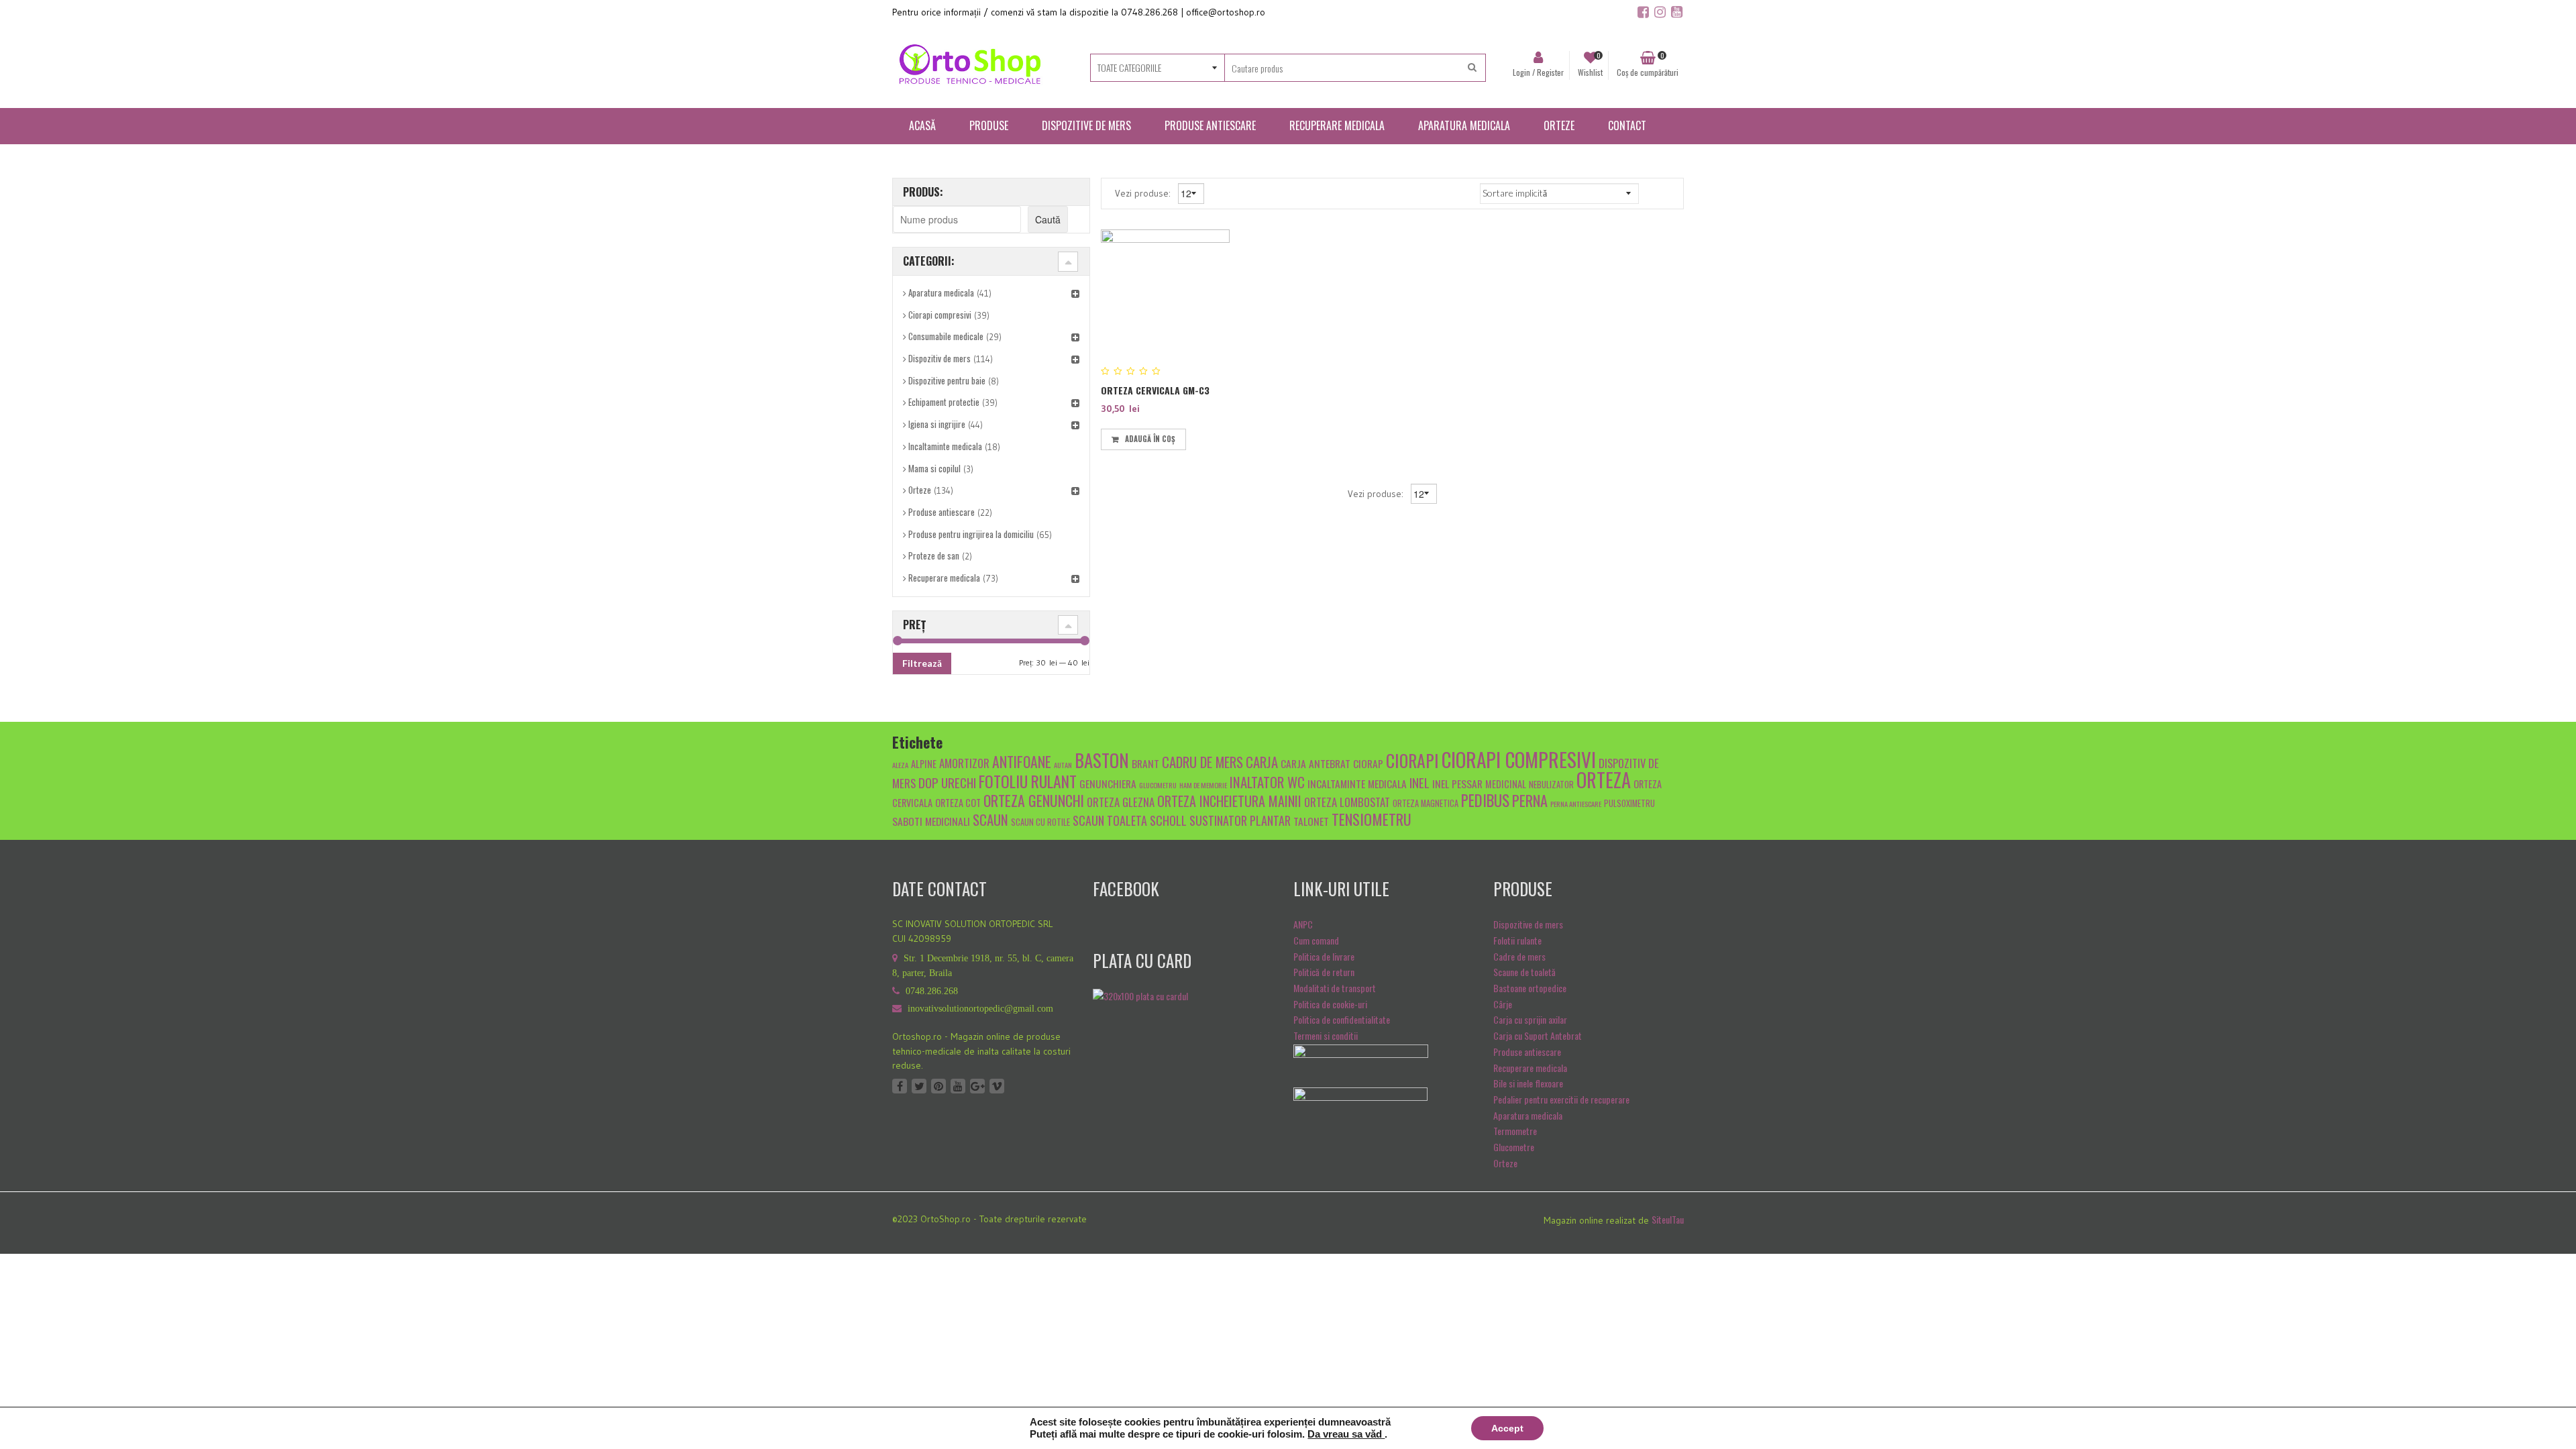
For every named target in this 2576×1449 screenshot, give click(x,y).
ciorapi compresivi (1519, 759)
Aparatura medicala (941, 292)
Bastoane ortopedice (1530, 988)
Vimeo (997, 1086)
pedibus (1485, 800)
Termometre (1515, 1131)
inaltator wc (1267, 782)
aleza (900, 765)
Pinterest (938, 1086)
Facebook (900, 1086)
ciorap (1368, 763)
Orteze (920, 490)
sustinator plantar (1240, 820)
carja (1262, 762)
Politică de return (1324, 972)
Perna (1530, 800)
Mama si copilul (934, 468)
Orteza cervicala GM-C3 (1155, 390)
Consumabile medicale (946, 336)
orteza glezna (1121, 802)
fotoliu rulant (1028, 781)
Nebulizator (1551, 785)
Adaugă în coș (1150, 439)
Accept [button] (1507, 1428)
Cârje (1503, 1004)
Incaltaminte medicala (945, 446)
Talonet (1311, 821)
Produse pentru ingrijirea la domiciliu (971, 534)
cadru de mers (1202, 762)
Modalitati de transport (1335, 988)
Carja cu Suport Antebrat (1538, 1035)
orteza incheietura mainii (1229, 801)
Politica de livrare (1324, 956)
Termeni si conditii (1326, 1035)
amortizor (964, 763)
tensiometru (1372, 819)
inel (1419, 782)
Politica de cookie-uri (1330, 1004)
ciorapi (1412, 760)
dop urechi (947, 782)
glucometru (1158, 785)
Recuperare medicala (944, 578)
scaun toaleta (1110, 820)
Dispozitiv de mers (940, 358)
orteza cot (958, 803)
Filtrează (922, 663)
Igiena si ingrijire (937, 424)
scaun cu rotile (1040, 822)
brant (1145, 763)
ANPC (1303, 924)
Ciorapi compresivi (940, 315)
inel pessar (1457, 783)
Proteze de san (934, 555)
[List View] (1671, 193)
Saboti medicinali (931, 821)
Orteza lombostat (1347, 802)
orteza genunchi (1034, 800)
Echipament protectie (944, 402)
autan (1063, 765)
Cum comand (1316, 940)
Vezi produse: (1144, 193)
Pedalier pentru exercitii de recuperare (1561, 1099)
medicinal (1506, 784)
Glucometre (1514, 1147)
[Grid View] (1652, 193)
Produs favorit (1197, 437)
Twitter (919, 1086)
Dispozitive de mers (1528, 924)
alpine (924, 764)
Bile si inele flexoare (1528, 1083)
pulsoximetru (1629, 803)
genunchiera (1108, 783)
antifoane (1022, 761)
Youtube (958, 1086)
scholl (1168, 820)
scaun (990, 819)
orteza (1604, 780)
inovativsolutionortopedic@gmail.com (980, 1009)
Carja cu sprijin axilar (1530, 1019)
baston (1102, 760)
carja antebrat (1316, 763)
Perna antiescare (1576, 804)
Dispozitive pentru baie (947, 380)
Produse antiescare (942, 512)
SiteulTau (1668, 1219)
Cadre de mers (1519, 956)
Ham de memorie (1203, 785)
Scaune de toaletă (1524, 972)
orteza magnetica (1426, 803)
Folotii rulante (1517, 940)
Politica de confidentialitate (1342, 1019)
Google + (977, 1086)
